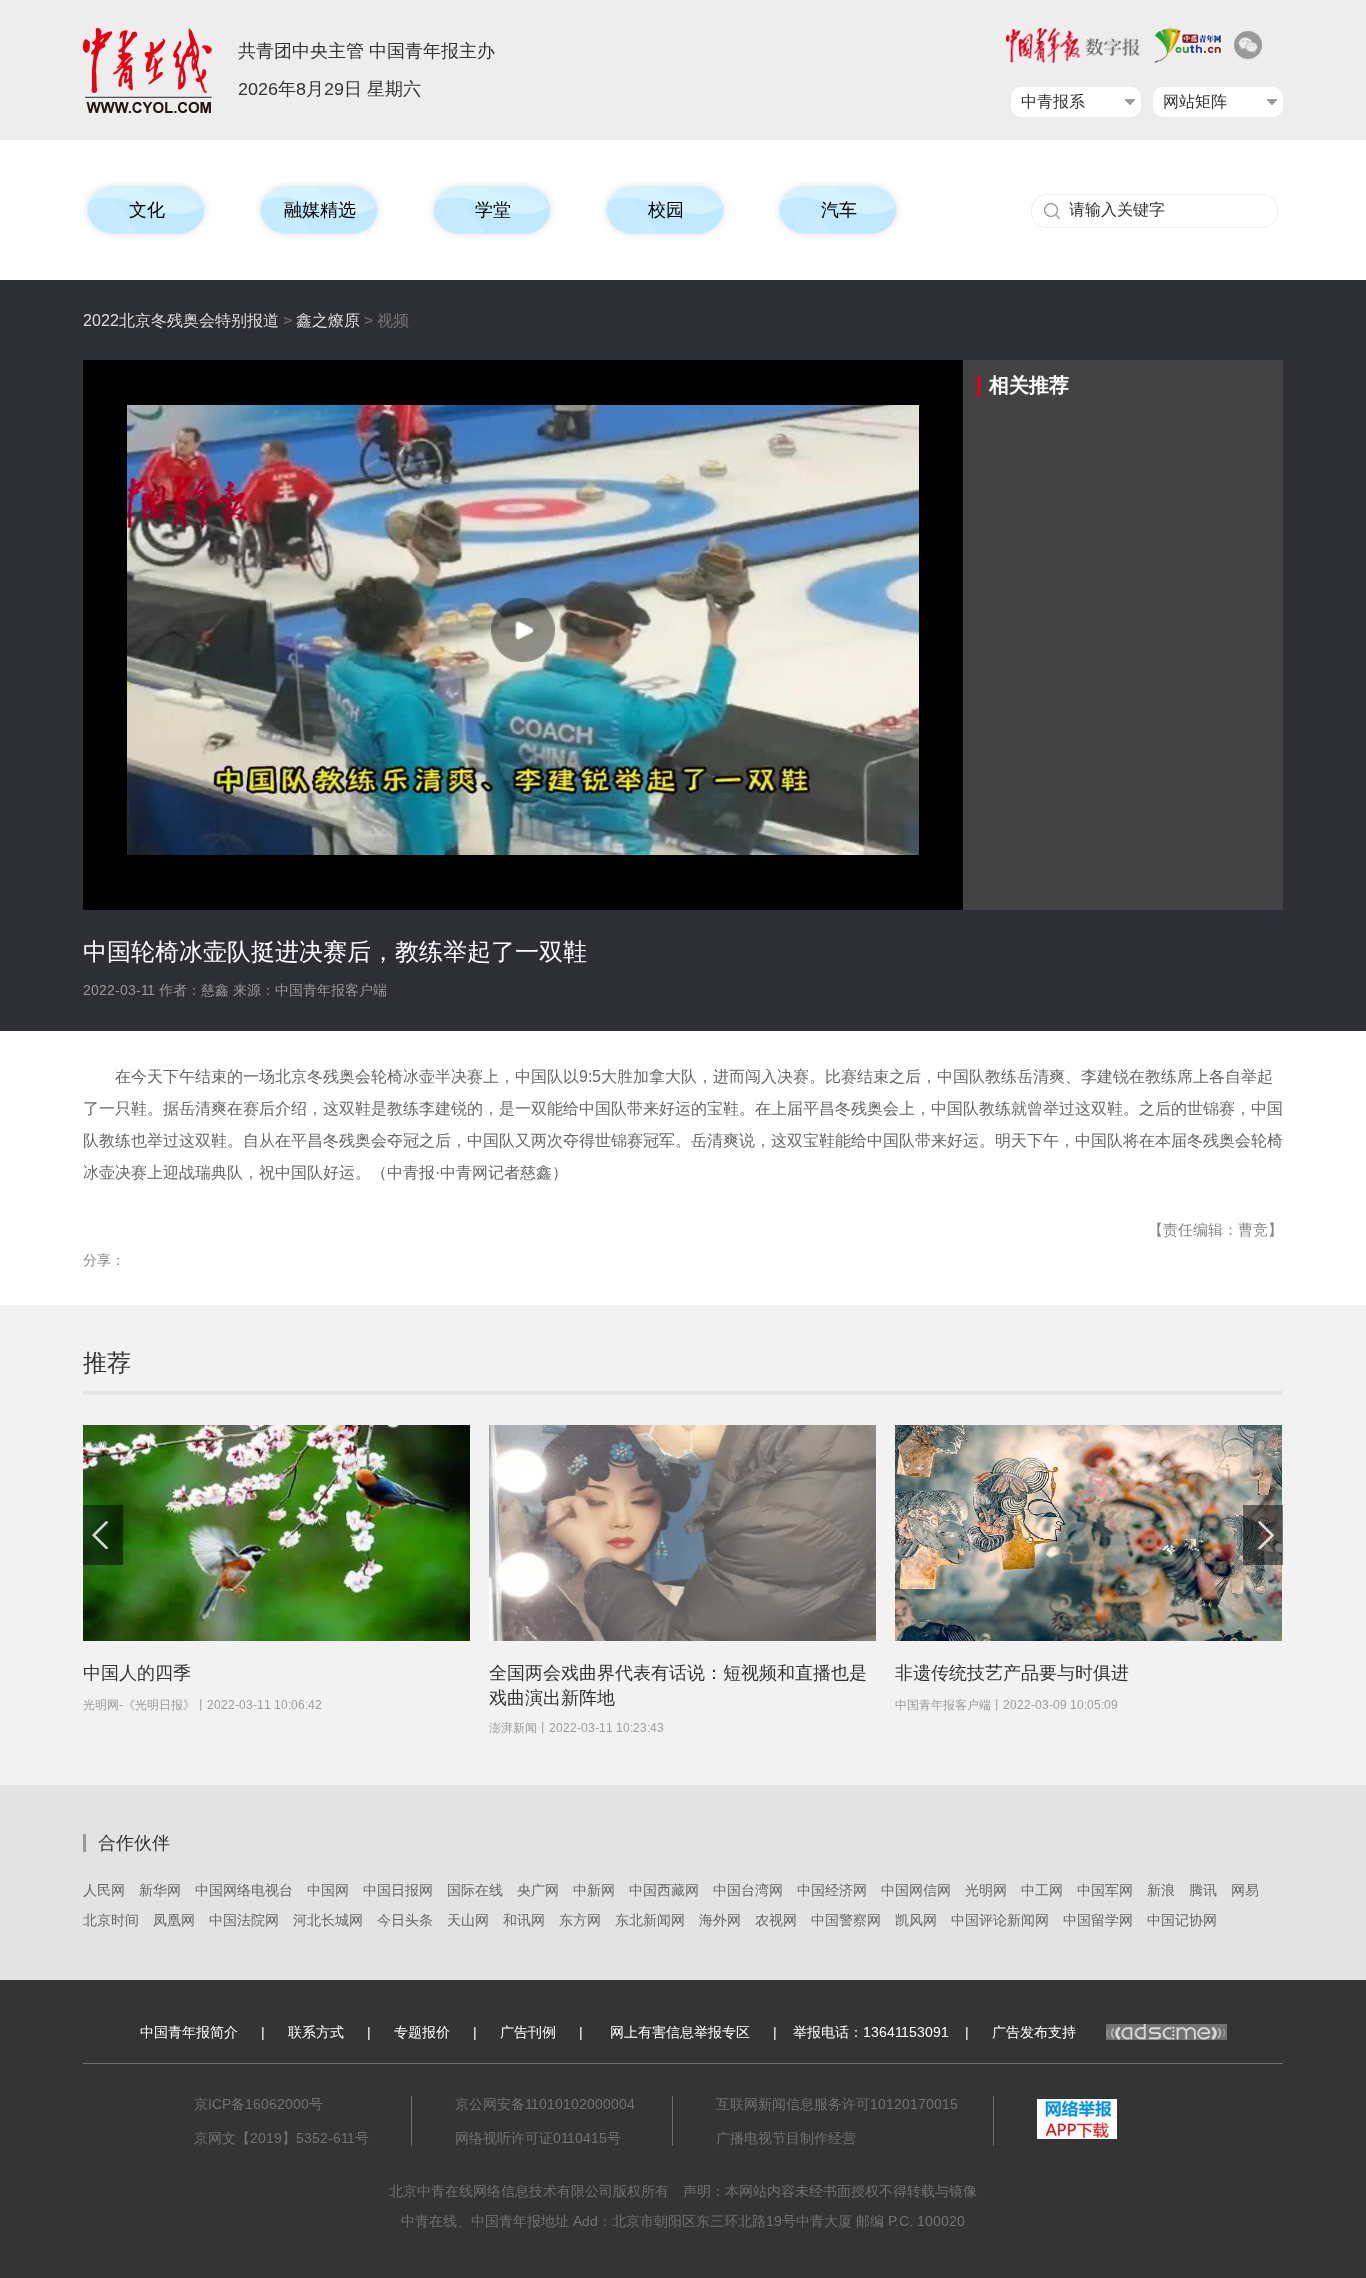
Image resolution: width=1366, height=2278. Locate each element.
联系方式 (316, 2032)
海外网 (720, 1920)
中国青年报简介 (189, 2032)
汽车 (839, 210)
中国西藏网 (664, 1890)
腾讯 (1203, 1890)
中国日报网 (398, 1890)
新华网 (160, 1890)
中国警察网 (846, 1920)
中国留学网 (1098, 1920)
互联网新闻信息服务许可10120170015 (837, 2104)
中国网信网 (916, 1890)
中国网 (328, 1890)
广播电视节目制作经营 (786, 2138)
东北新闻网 (650, 1920)
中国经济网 (832, 1890)
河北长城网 (328, 1920)
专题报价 (422, 2032)
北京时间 (111, 1920)
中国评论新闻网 (1000, 1920)
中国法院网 (244, 1920)
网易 (1245, 1890)
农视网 (776, 1920)
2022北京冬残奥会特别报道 (181, 320)
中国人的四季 (137, 1673)
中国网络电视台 (244, 1890)
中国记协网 (1182, 1920)
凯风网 (916, 1920)
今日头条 (405, 1920)
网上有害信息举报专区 (680, 2032)
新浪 (1161, 1890)
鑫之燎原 (328, 320)
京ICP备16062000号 (258, 2104)
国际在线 (475, 1890)
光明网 (986, 1890)
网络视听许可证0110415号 (538, 2138)
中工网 (1042, 1890)
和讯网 (524, 1920)
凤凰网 (174, 1920)
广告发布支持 (1034, 2032)
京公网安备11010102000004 (545, 2104)
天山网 (468, 1920)
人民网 (104, 1890)
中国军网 (1105, 1890)
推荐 (107, 1362)
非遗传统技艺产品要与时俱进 (1012, 1673)
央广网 (538, 1890)
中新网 (594, 1890)
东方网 (580, 1920)
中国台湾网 (748, 1890)
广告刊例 (528, 2032)
